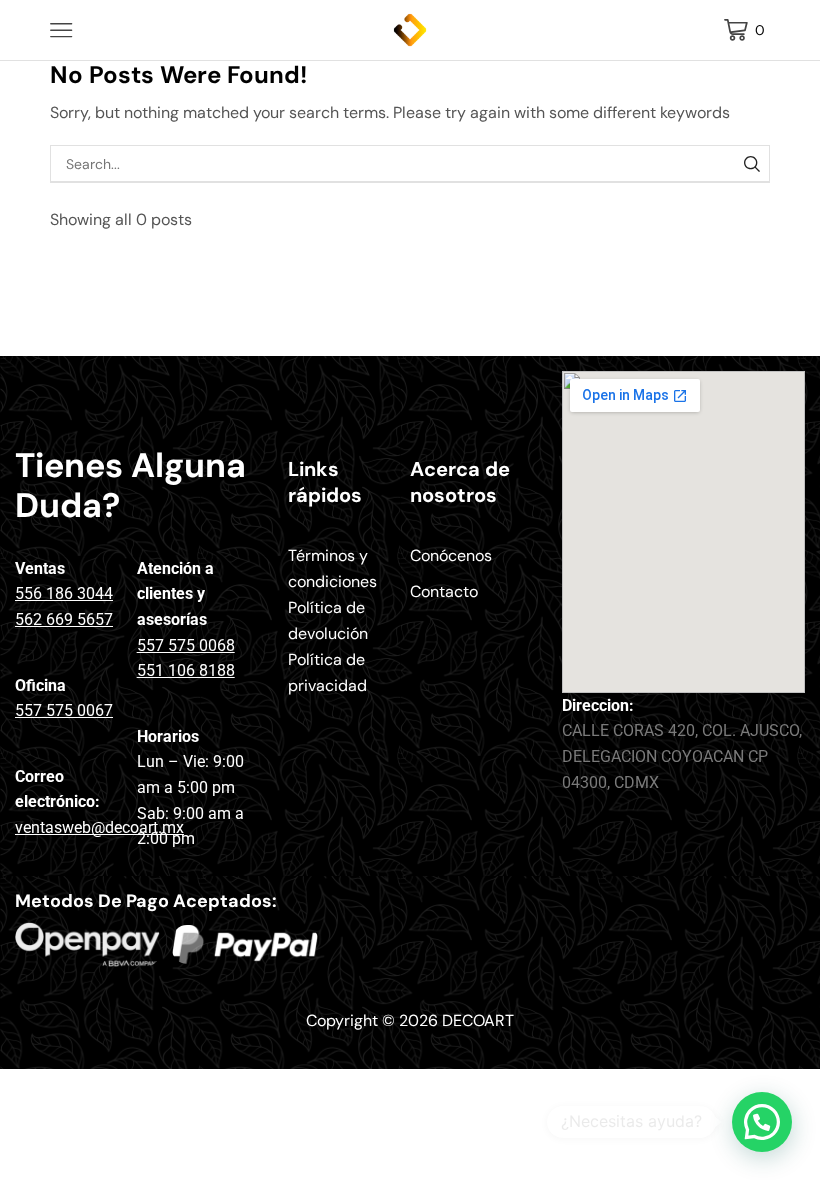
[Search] (751, 163)
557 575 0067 (64, 710)
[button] (762, 1122)
